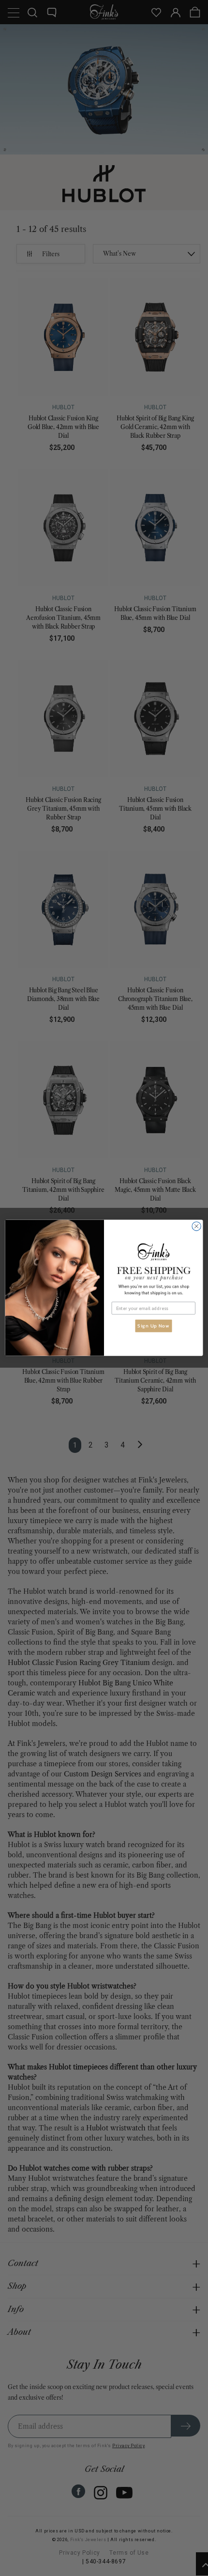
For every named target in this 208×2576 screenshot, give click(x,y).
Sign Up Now (153, 1326)
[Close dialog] (196, 1226)
